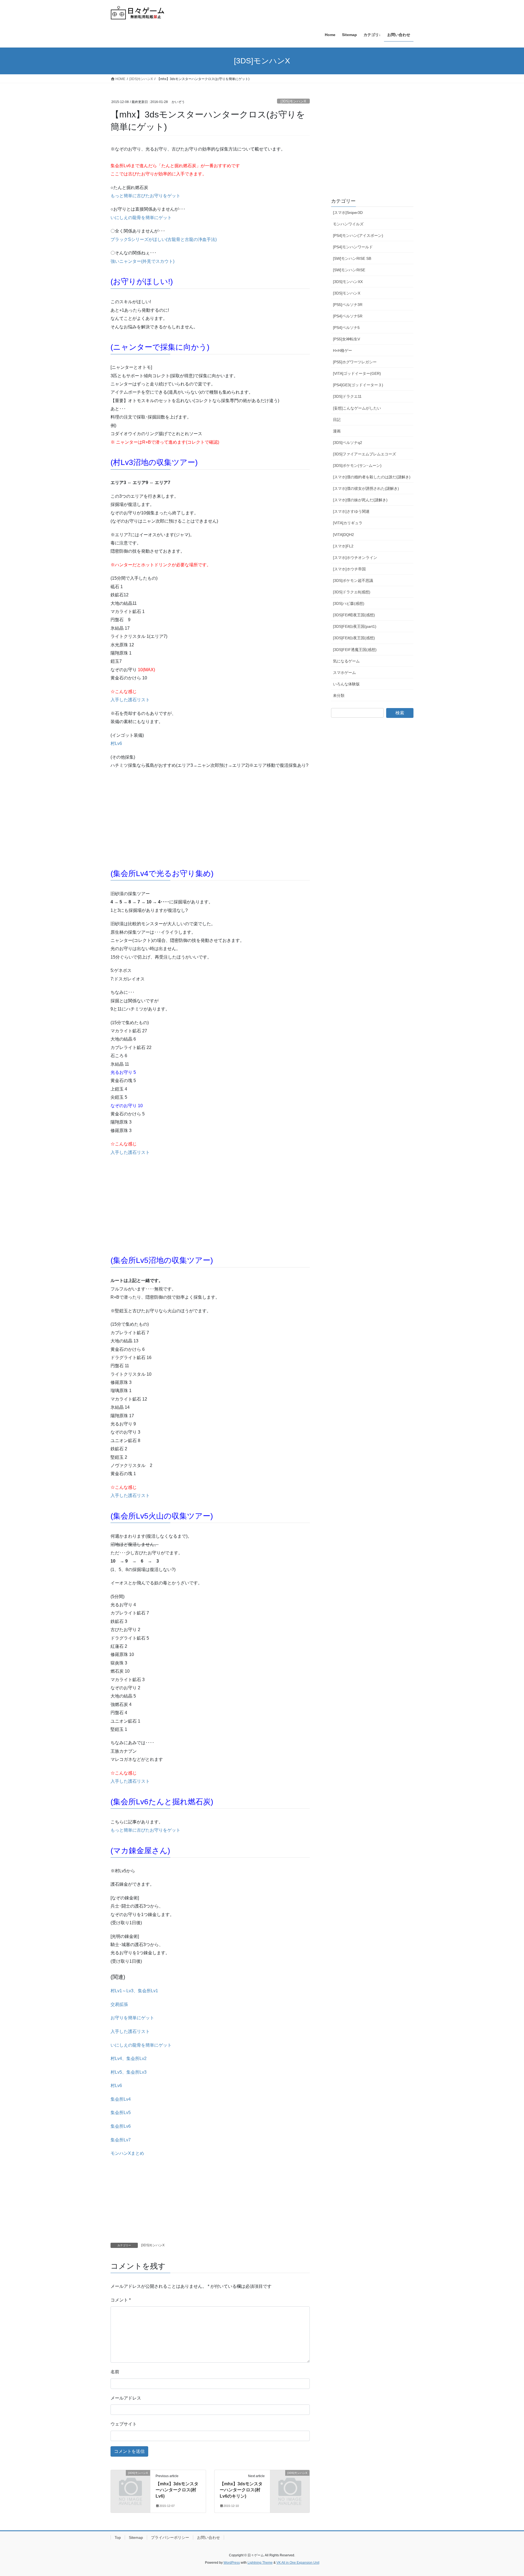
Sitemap (136, 2537)
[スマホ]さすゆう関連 (351, 511)
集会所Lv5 (121, 2113)
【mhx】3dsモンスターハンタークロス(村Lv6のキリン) (241, 2490)
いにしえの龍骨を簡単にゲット (141, 218)
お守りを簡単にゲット (132, 2018)
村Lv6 (116, 743)
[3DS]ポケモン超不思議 (353, 580)
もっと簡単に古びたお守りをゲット (145, 196)
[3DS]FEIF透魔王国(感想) (355, 650)
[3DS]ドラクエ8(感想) (352, 592)
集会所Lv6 (121, 2126)
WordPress (232, 2563)
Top (118, 2537)
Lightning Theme (260, 2563)
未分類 (339, 695)
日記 (337, 420)
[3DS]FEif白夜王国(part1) (355, 626)
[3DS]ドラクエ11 (347, 396)
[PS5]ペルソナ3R (348, 305)
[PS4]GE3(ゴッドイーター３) (358, 385)
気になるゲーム (346, 661)
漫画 (337, 431)
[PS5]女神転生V (346, 339)
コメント (121, 2300)
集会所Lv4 (121, 2099)
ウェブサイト (124, 2424)
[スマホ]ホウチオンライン (355, 558)
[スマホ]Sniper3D (348, 213)
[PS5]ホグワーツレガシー (355, 362)
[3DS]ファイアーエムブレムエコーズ (364, 454)
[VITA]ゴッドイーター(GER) (357, 373)
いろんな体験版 (346, 684)
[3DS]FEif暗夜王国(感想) (354, 615)
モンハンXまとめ (127, 2153)
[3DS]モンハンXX (348, 282)
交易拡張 (119, 2004)
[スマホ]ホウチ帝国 (349, 569)
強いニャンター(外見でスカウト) (142, 261)
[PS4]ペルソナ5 (346, 328)
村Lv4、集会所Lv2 (129, 2058)
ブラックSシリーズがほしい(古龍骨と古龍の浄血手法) (164, 239)
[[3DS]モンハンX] (130, 2482)
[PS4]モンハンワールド (353, 247)
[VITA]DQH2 (343, 535)
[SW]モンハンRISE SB (352, 258)
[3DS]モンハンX (293, 101)
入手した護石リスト (130, 700)
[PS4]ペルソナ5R (348, 316)
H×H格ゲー (343, 350)
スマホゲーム (344, 673)
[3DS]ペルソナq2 (348, 443)
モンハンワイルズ (348, 224)
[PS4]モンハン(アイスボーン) (358, 235)
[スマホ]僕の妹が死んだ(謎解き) (360, 500)
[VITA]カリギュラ (348, 523)
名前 (115, 2372)
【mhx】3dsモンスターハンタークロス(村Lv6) (177, 2490)
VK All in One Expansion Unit (298, 2563)
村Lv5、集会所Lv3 (129, 2072)
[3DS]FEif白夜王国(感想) (354, 638)
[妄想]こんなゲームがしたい (357, 408)
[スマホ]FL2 (343, 546)
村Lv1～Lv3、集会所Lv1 (134, 1991)
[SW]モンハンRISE (349, 270)
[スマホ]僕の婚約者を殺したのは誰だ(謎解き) (372, 477)
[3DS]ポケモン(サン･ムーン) (357, 465)
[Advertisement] (151, 820)
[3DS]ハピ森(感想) (349, 603)
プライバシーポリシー (170, 2537)
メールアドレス (126, 2398)
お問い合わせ (209, 2537)
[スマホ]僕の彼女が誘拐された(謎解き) (366, 488)
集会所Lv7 (121, 2140)
